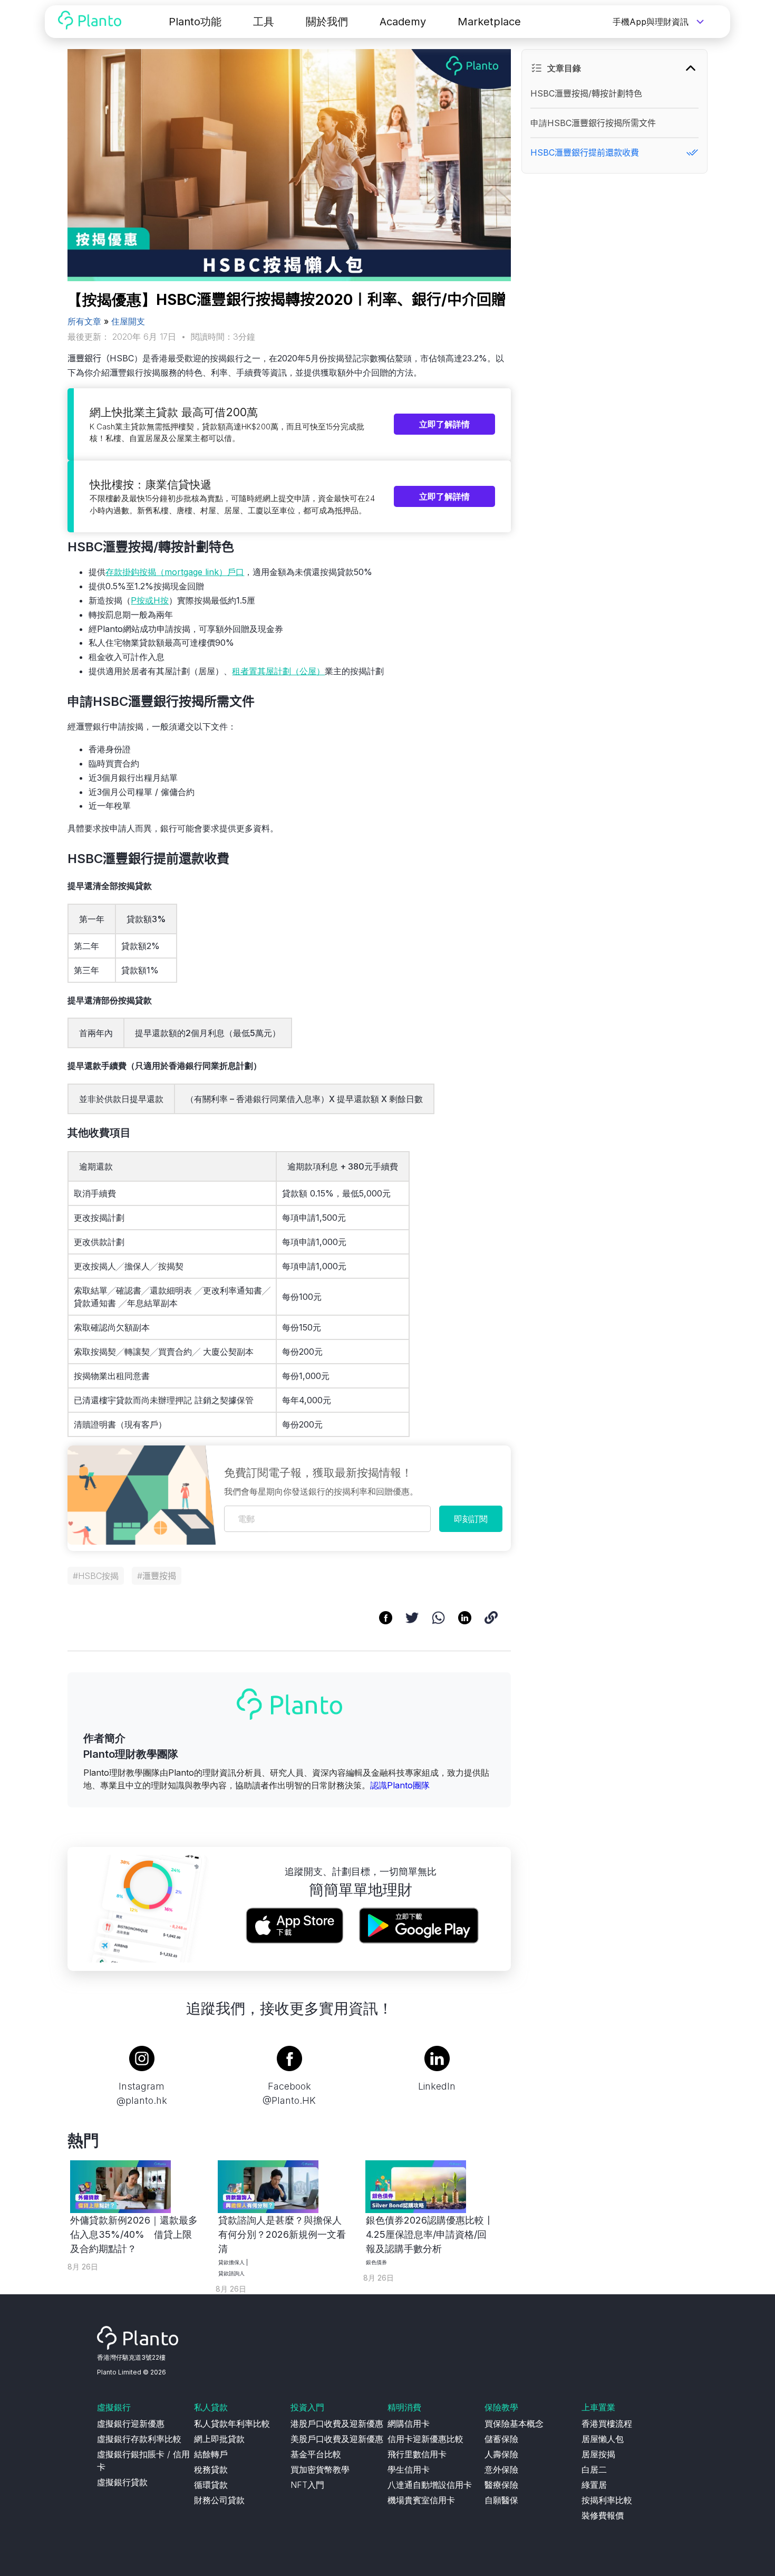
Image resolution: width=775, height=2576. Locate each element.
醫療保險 (501, 2485)
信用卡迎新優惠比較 (425, 2439)
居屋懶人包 (603, 2439)
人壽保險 (501, 2454)
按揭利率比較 (607, 2500)
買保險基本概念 (514, 2424)
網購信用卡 (409, 2424)
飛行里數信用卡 (417, 2454)
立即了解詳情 (444, 424)
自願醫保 (501, 2500)
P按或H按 (150, 600)
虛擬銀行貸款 (122, 2482)
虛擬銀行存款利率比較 (139, 2439)
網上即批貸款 (219, 2439)
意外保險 (501, 2469)
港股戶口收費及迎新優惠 (337, 2424)
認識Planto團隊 (400, 1785)
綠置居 (594, 2485)
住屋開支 (128, 321)
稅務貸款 (211, 2469)
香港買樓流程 (607, 2424)
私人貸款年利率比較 (232, 2424)
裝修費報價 (603, 2515)
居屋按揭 (598, 2454)
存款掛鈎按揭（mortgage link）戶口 (175, 572)
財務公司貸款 (219, 2500)
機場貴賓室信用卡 (421, 2500)
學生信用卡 (409, 2469)
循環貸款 (211, 2485)
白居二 (594, 2469)
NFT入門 (307, 2485)
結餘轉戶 (211, 2454)
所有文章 (84, 321)
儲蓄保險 (501, 2439)
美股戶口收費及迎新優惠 (337, 2439)
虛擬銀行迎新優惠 (131, 2424)
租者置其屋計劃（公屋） (278, 671)
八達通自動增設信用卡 (430, 2485)
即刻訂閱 (471, 1519)
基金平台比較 (316, 2454)
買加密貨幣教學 (320, 2469)
